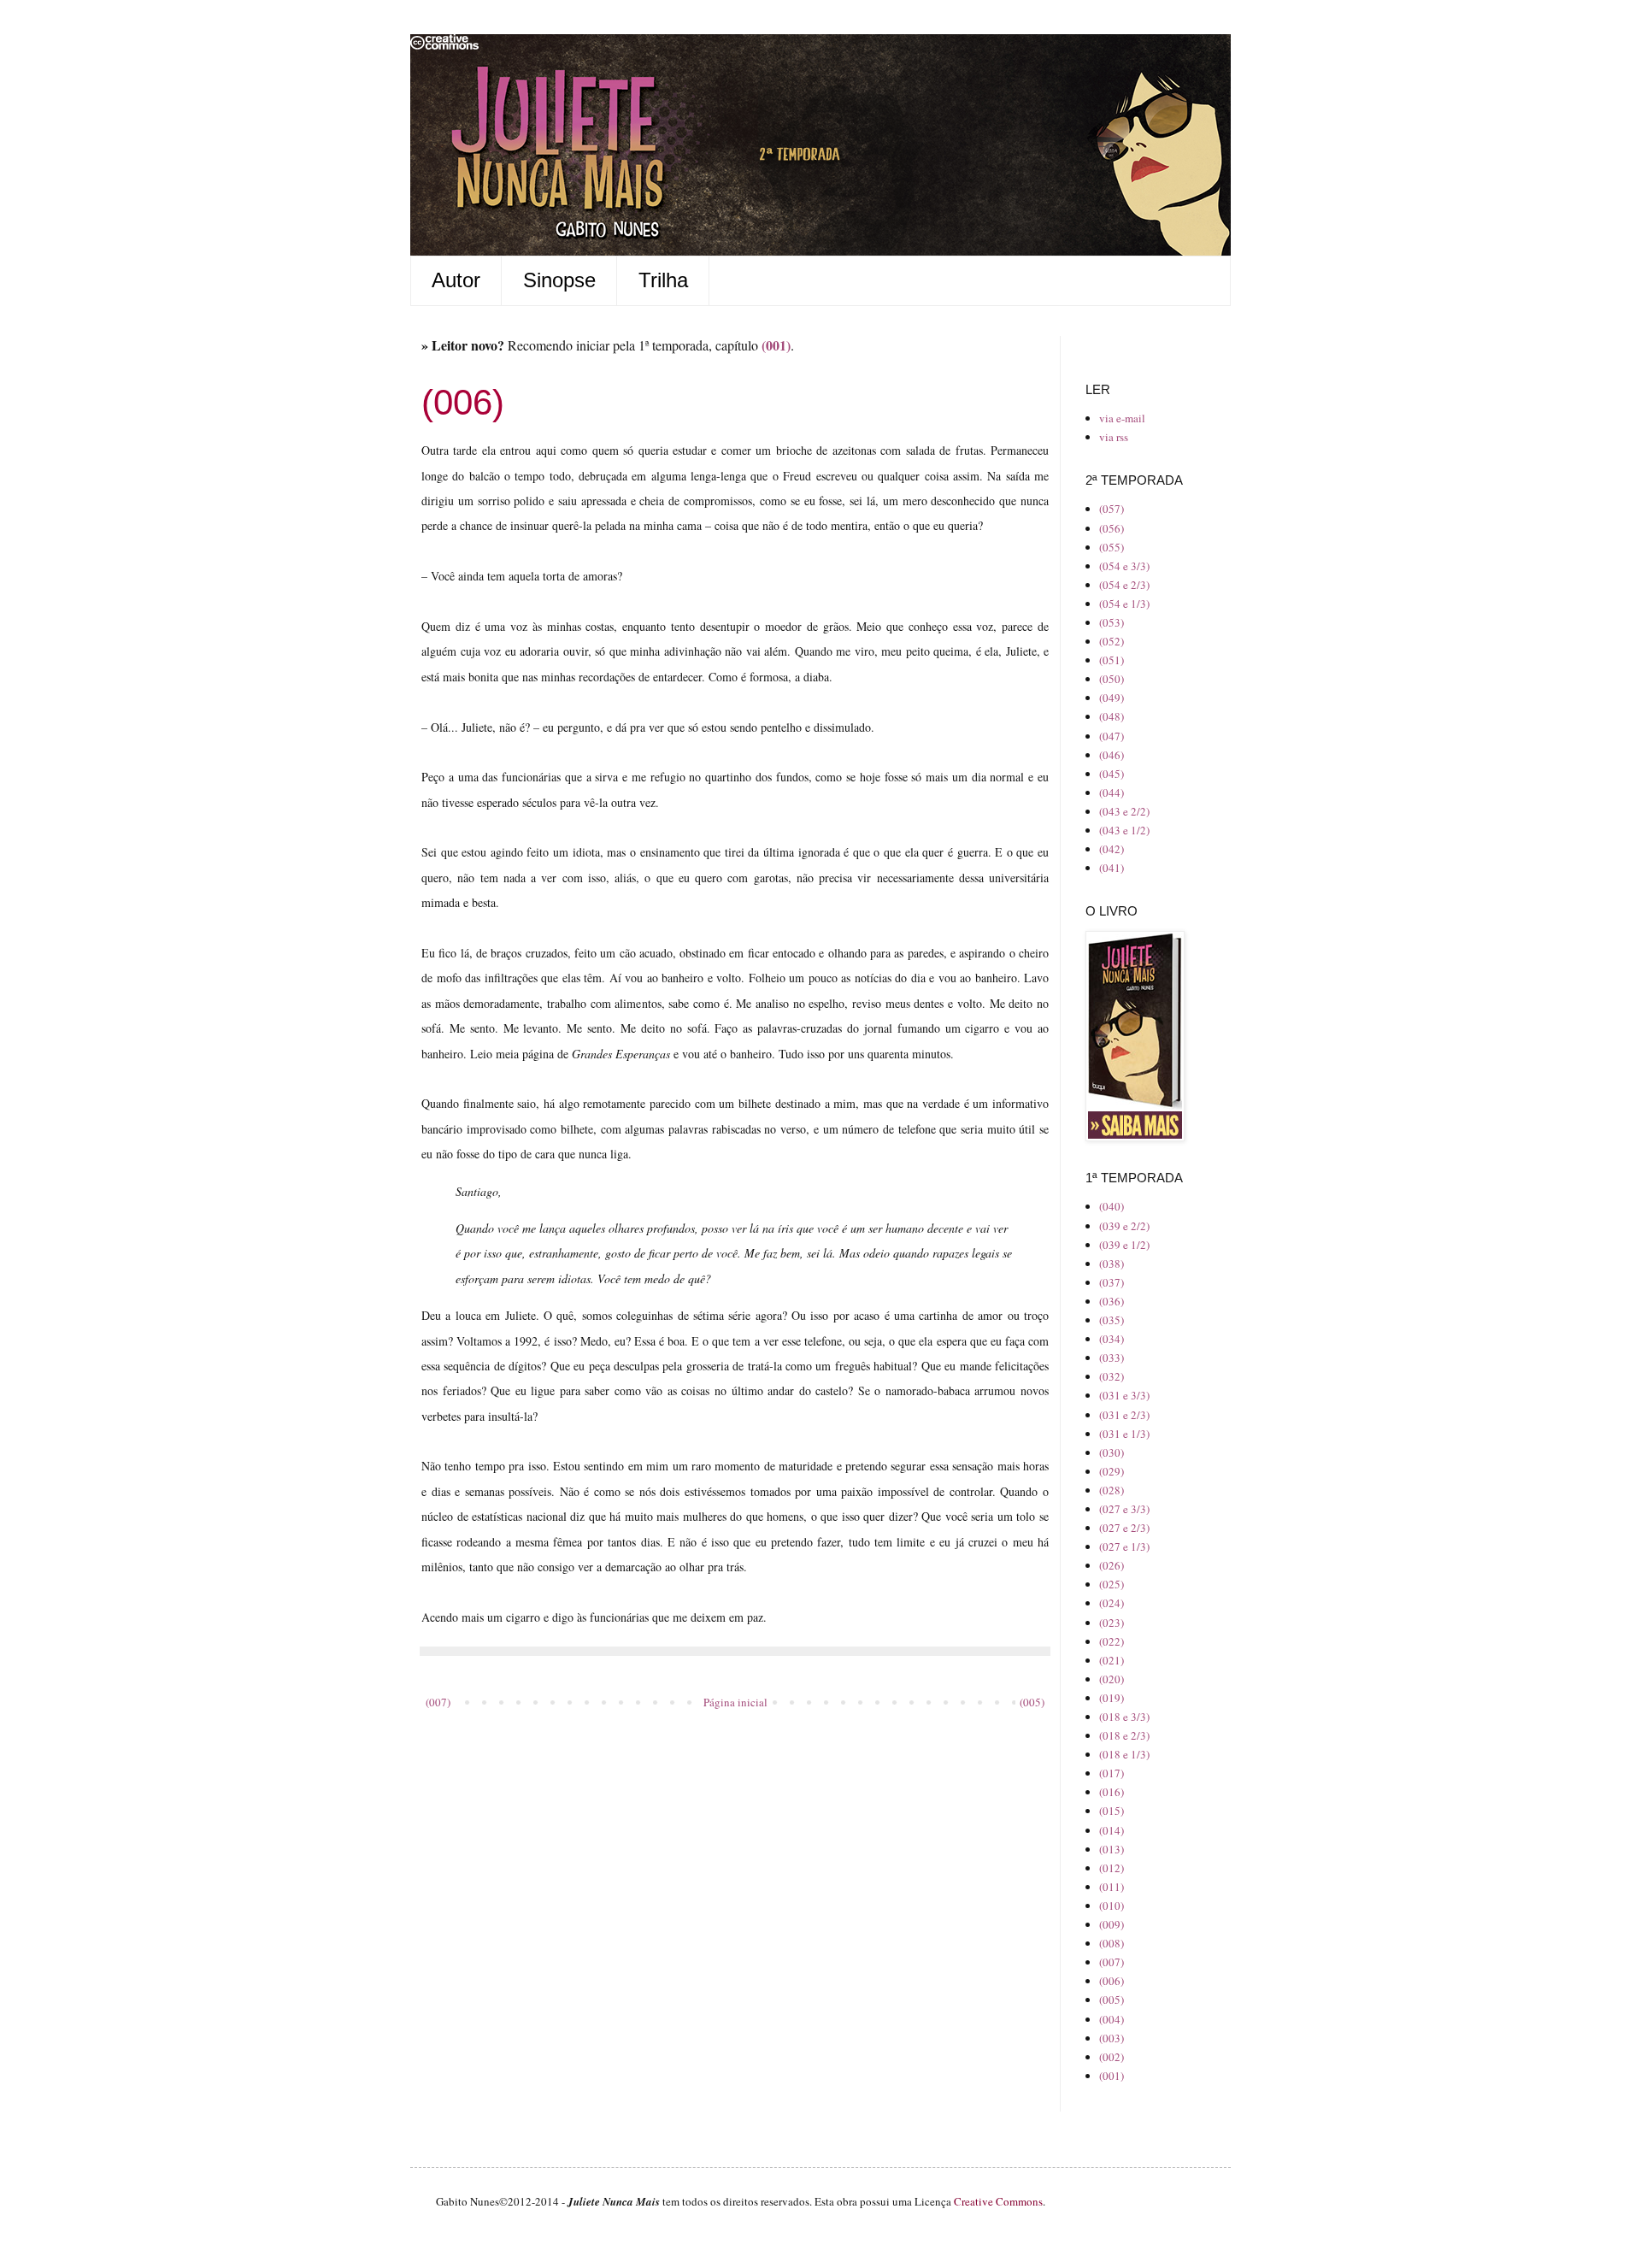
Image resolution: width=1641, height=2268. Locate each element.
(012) (1112, 1868)
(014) (1112, 1830)
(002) (1112, 2057)
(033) (1112, 1358)
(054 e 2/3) (1124, 585)
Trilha (663, 280)
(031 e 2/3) (1124, 1415)
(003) (1112, 2038)
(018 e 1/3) (1124, 1754)
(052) (1112, 641)
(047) (1112, 736)
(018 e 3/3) (1124, 1717)
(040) (1112, 1206)
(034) (1112, 1339)
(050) (1112, 679)
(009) (1112, 1924)
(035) (1112, 1320)
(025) (1112, 1584)
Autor (456, 280)
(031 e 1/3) (1124, 1434)
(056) (1112, 528)
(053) (1112, 622)
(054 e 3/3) (1124, 566)
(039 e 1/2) (1124, 1245)
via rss (1114, 437)
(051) (1112, 660)
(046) (1112, 755)
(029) (1112, 1471)
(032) (1112, 1376)
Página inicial (735, 1702)
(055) (1112, 547)
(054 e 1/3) (1124, 604)
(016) (1112, 1792)
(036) (1112, 1301)
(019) (1112, 1698)
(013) (1112, 1849)
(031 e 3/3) (1124, 1395)
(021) (1112, 1660)
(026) (1112, 1565)
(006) (1112, 1981)
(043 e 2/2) (1124, 811)
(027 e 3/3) (1124, 1509)
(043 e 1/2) (1124, 830)
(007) (438, 1702)
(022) (1112, 1641)
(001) (1112, 2076)
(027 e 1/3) (1124, 1546)
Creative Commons (998, 2201)
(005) (1032, 1702)
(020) (1112, 1679)
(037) (1112, 1282)
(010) (1112, 1906)
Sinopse (559, 280)
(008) (1112, 1943)
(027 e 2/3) (1124, 1528)
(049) (1112, 698)
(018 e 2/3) (1124, 1735)
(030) (1112, 1452)
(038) (1112, 1264)
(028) (1112, 1490)
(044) (1112, 792)
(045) (1112, 774)
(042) (1112, 849)
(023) (1112, 1623)
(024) (1112, 1603)
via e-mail (1122, 418)
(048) (1112, 716)
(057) (1112, 509)
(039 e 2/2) (1124, 1226)
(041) (1112, 868)
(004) (1112, 2019)
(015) (1112, 1811)
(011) (1112, 1887)
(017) (1112, 1773)
